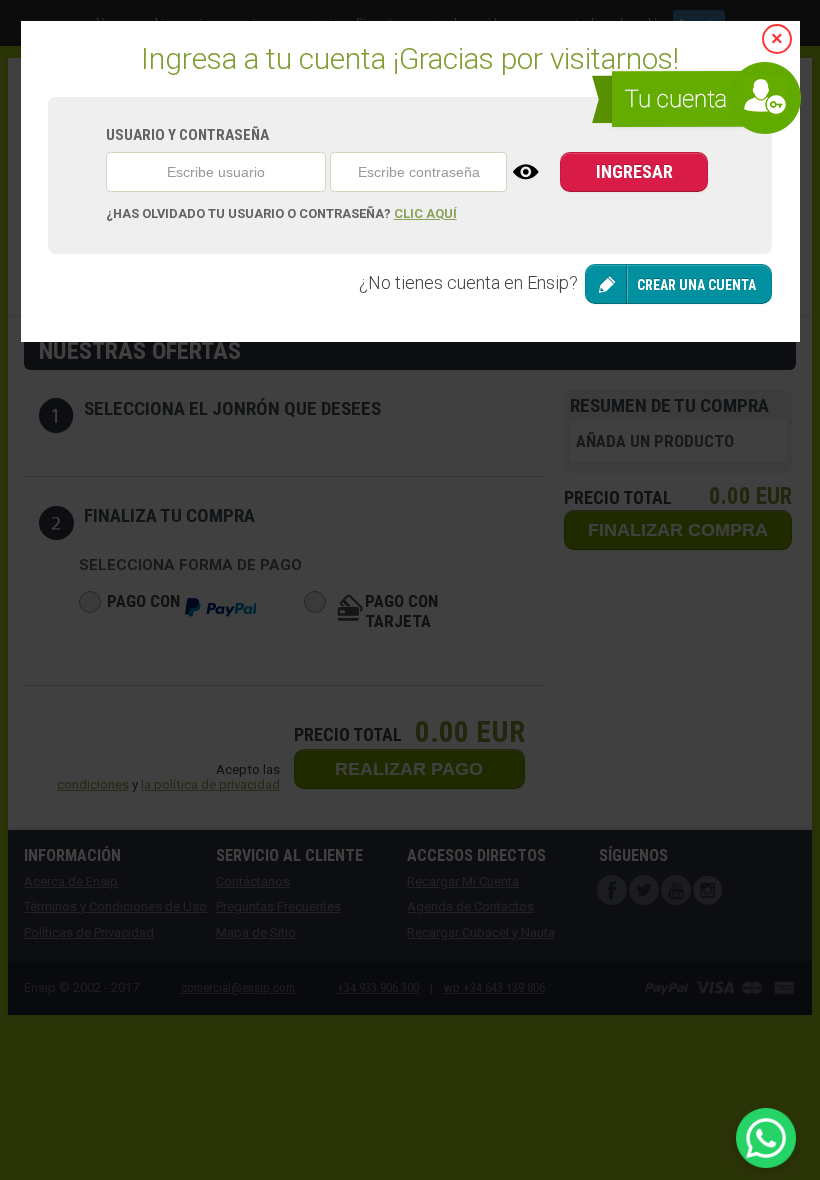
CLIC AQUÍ (425, 213)
